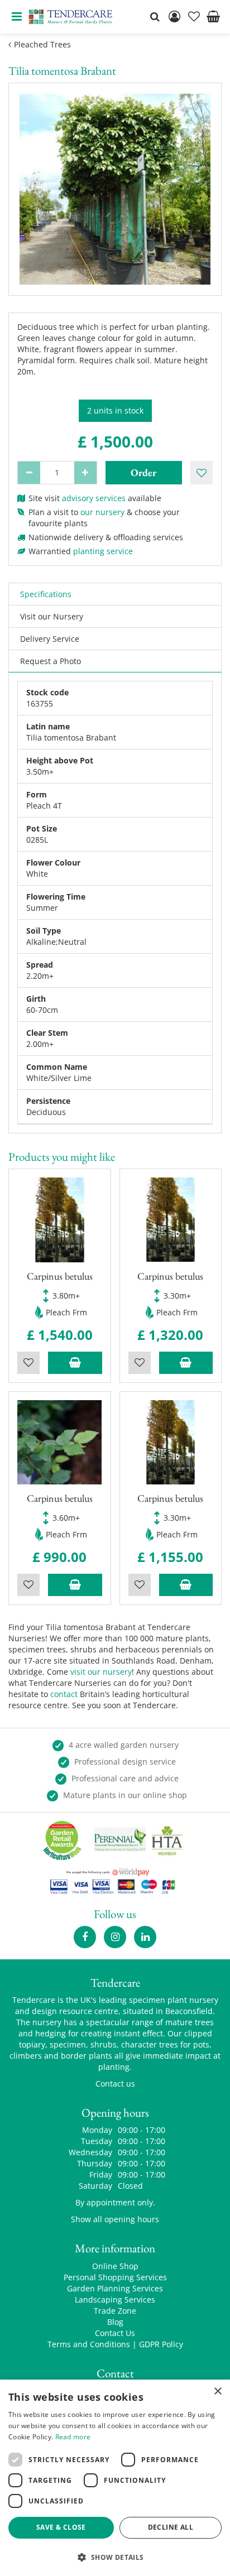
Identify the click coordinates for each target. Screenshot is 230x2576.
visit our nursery (101, 1672)
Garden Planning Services (115, 2288)
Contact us (115, 2084)
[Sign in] (174, 17)
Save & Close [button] (61, 2527)
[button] (115, 2557)
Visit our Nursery (52, 616)
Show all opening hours (115, 2219)
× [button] (217, 2392)
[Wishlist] (194, 17)
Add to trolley (75, 1363)
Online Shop (115, 2266)
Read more (73, 2437)
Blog (115, 2322)
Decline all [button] (171, 2527)
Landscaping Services (115, 2299)
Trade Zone (115, 2311)
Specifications (46, 594)
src (155, 17)
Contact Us (115, 2333)
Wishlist (28, 1363)
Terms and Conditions (89, 2344)
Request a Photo (51, 661)
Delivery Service (50, 639)
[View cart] (213, 17)
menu (17, 17)
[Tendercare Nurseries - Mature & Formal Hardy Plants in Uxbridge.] (71, 17)
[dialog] (115, 2478)
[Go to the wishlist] (194, 17)
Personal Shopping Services (115, 2277)
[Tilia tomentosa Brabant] (115, 189)
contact (64, 1694)
